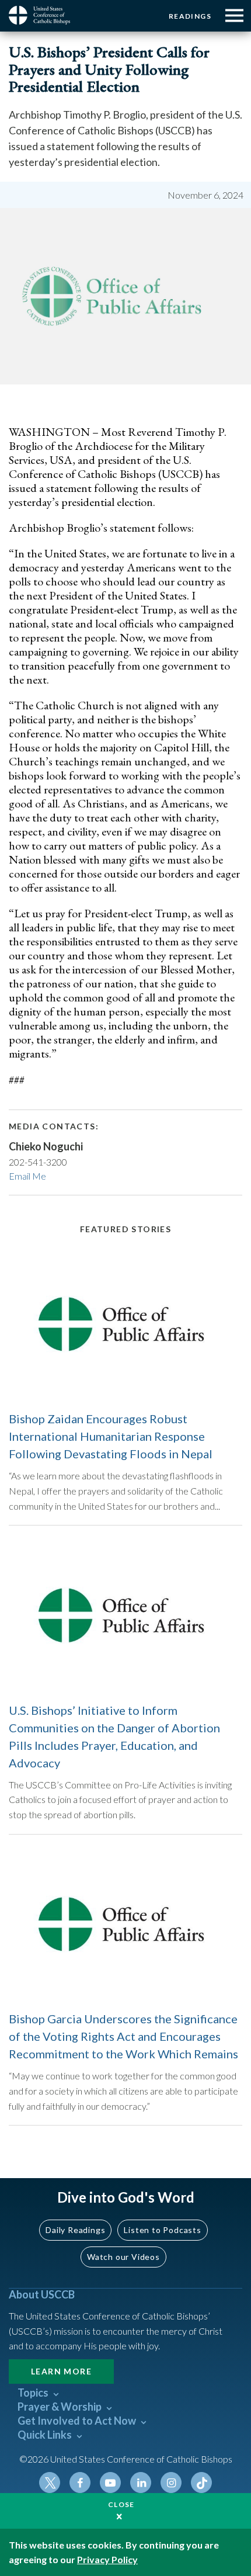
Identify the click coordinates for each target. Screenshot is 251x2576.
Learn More (61, 2371)
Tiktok (201, 2483)
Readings (190, 16)
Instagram (171, 2483)
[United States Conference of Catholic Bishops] (44, 15)
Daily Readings (75, 2230)
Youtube (110, 2483)
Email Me (27, 1176)
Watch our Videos (123, 2257)
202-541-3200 (38, 1162)
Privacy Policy (107, 2559)
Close (121, 2504)
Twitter (50, 2483)
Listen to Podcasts (162, 2230)
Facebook (80, 2483)
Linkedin (141, 2483)
